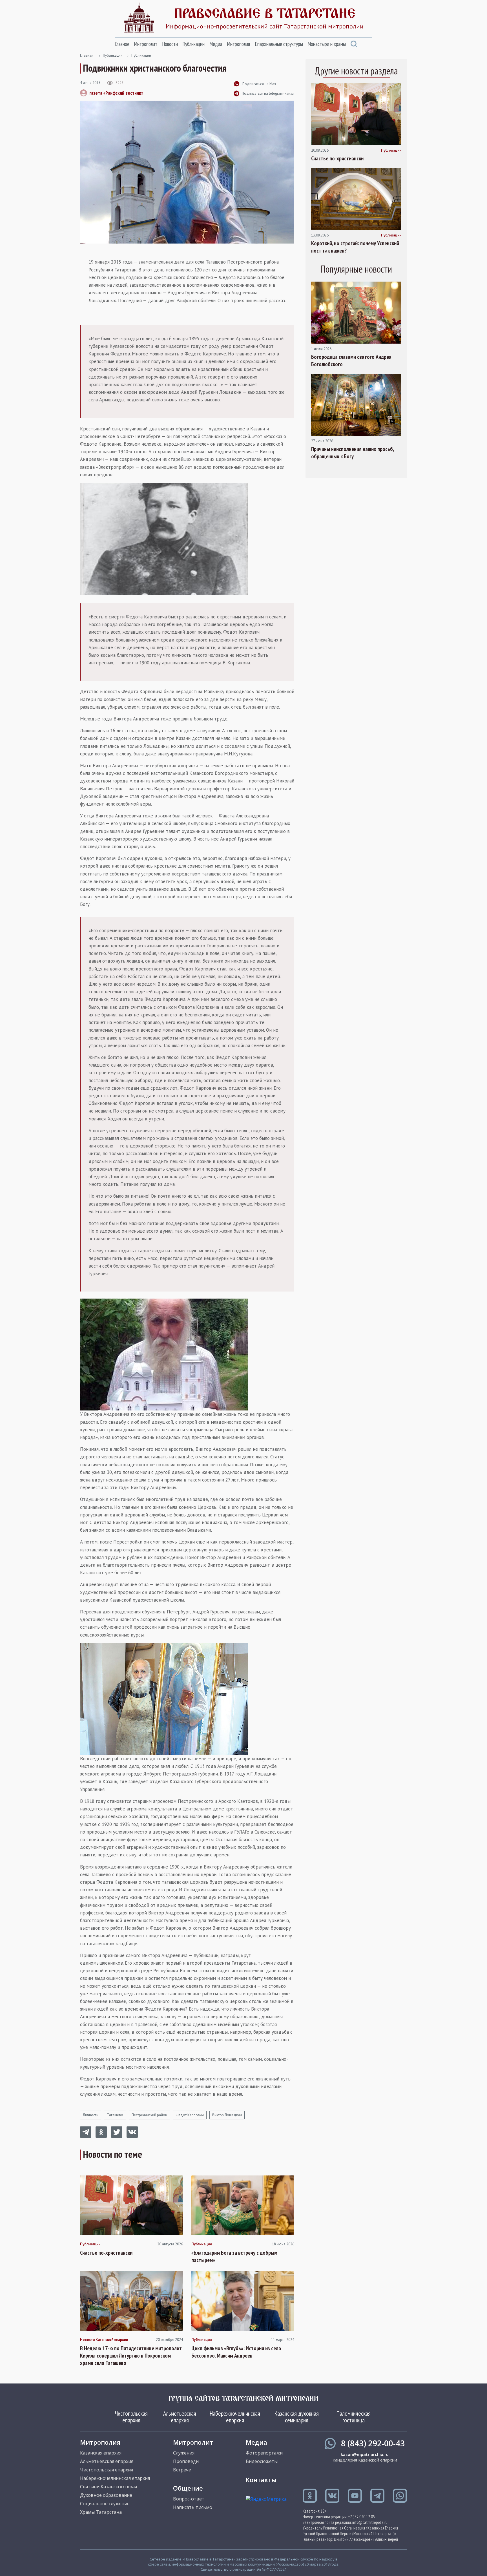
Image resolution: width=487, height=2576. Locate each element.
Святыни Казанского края (109, 2487)
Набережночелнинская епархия (235, 2417)
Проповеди (186, 2461)
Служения (184, 2453)
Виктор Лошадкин (227, 2115)
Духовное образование (106, 2495)
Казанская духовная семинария (297, 2417)
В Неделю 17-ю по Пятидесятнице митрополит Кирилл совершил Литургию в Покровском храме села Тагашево (131, 2356)
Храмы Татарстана (101, 2512)
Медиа (216, 44)
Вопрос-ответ (189, 2499)
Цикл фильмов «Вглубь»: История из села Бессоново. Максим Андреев (236, 2352)
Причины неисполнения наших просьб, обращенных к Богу (352, 453)
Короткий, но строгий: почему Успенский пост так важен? (355, 247)
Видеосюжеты (262, 2461)
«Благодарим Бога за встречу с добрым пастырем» (234, 2256)
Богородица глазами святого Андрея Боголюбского (351, 361)
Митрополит (146, 44)
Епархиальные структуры (279, 44)
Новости (170, 44)
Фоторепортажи (264, 2453)
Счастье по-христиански (106, 2253)
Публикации (193, 44)
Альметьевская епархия (180, 2417)
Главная (87, 55)
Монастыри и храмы (327, 44)
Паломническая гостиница (354, 2417)
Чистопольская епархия (131, 2417)
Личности (91, 2115)
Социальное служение (105, 2504)
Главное (122, 44)
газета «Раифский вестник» (116, 93)
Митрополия (238, 44)
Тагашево (115, 2115)
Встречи (182, 2470)
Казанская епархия (101, 2453)
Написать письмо (193, 2507)
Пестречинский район (149, 2115)
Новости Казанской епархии (104, 2340)
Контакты (261, 2480)
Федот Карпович (190, 2115)
